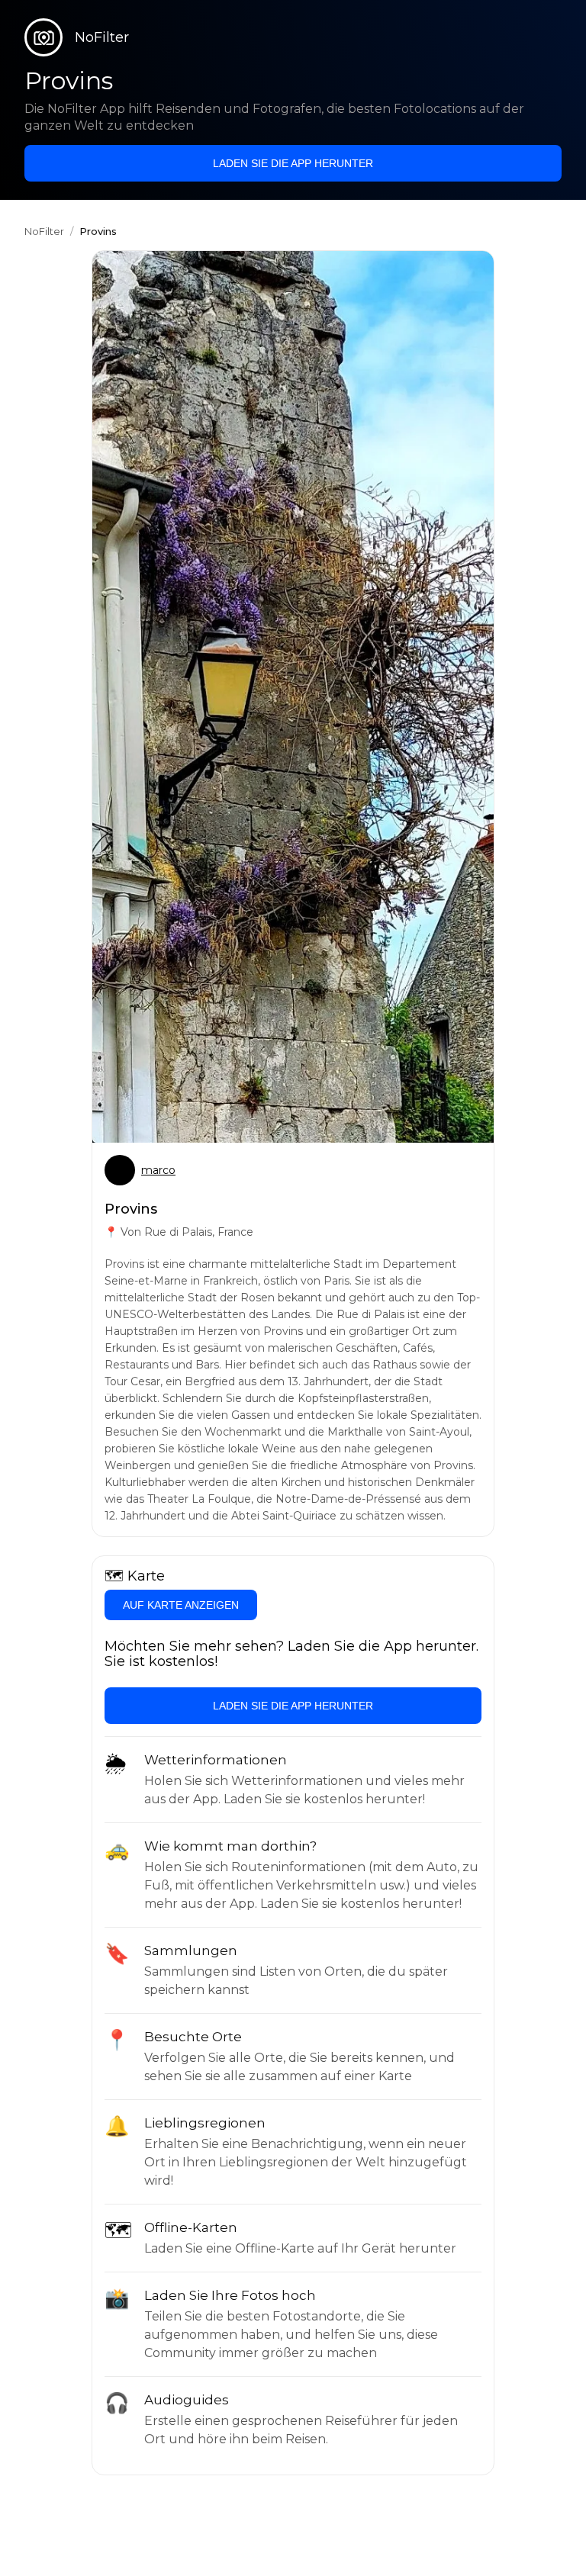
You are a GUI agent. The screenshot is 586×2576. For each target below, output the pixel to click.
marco (158, 1170)
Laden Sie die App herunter (293, 163)
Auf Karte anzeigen (181, 1605)
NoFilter (44, 231)
